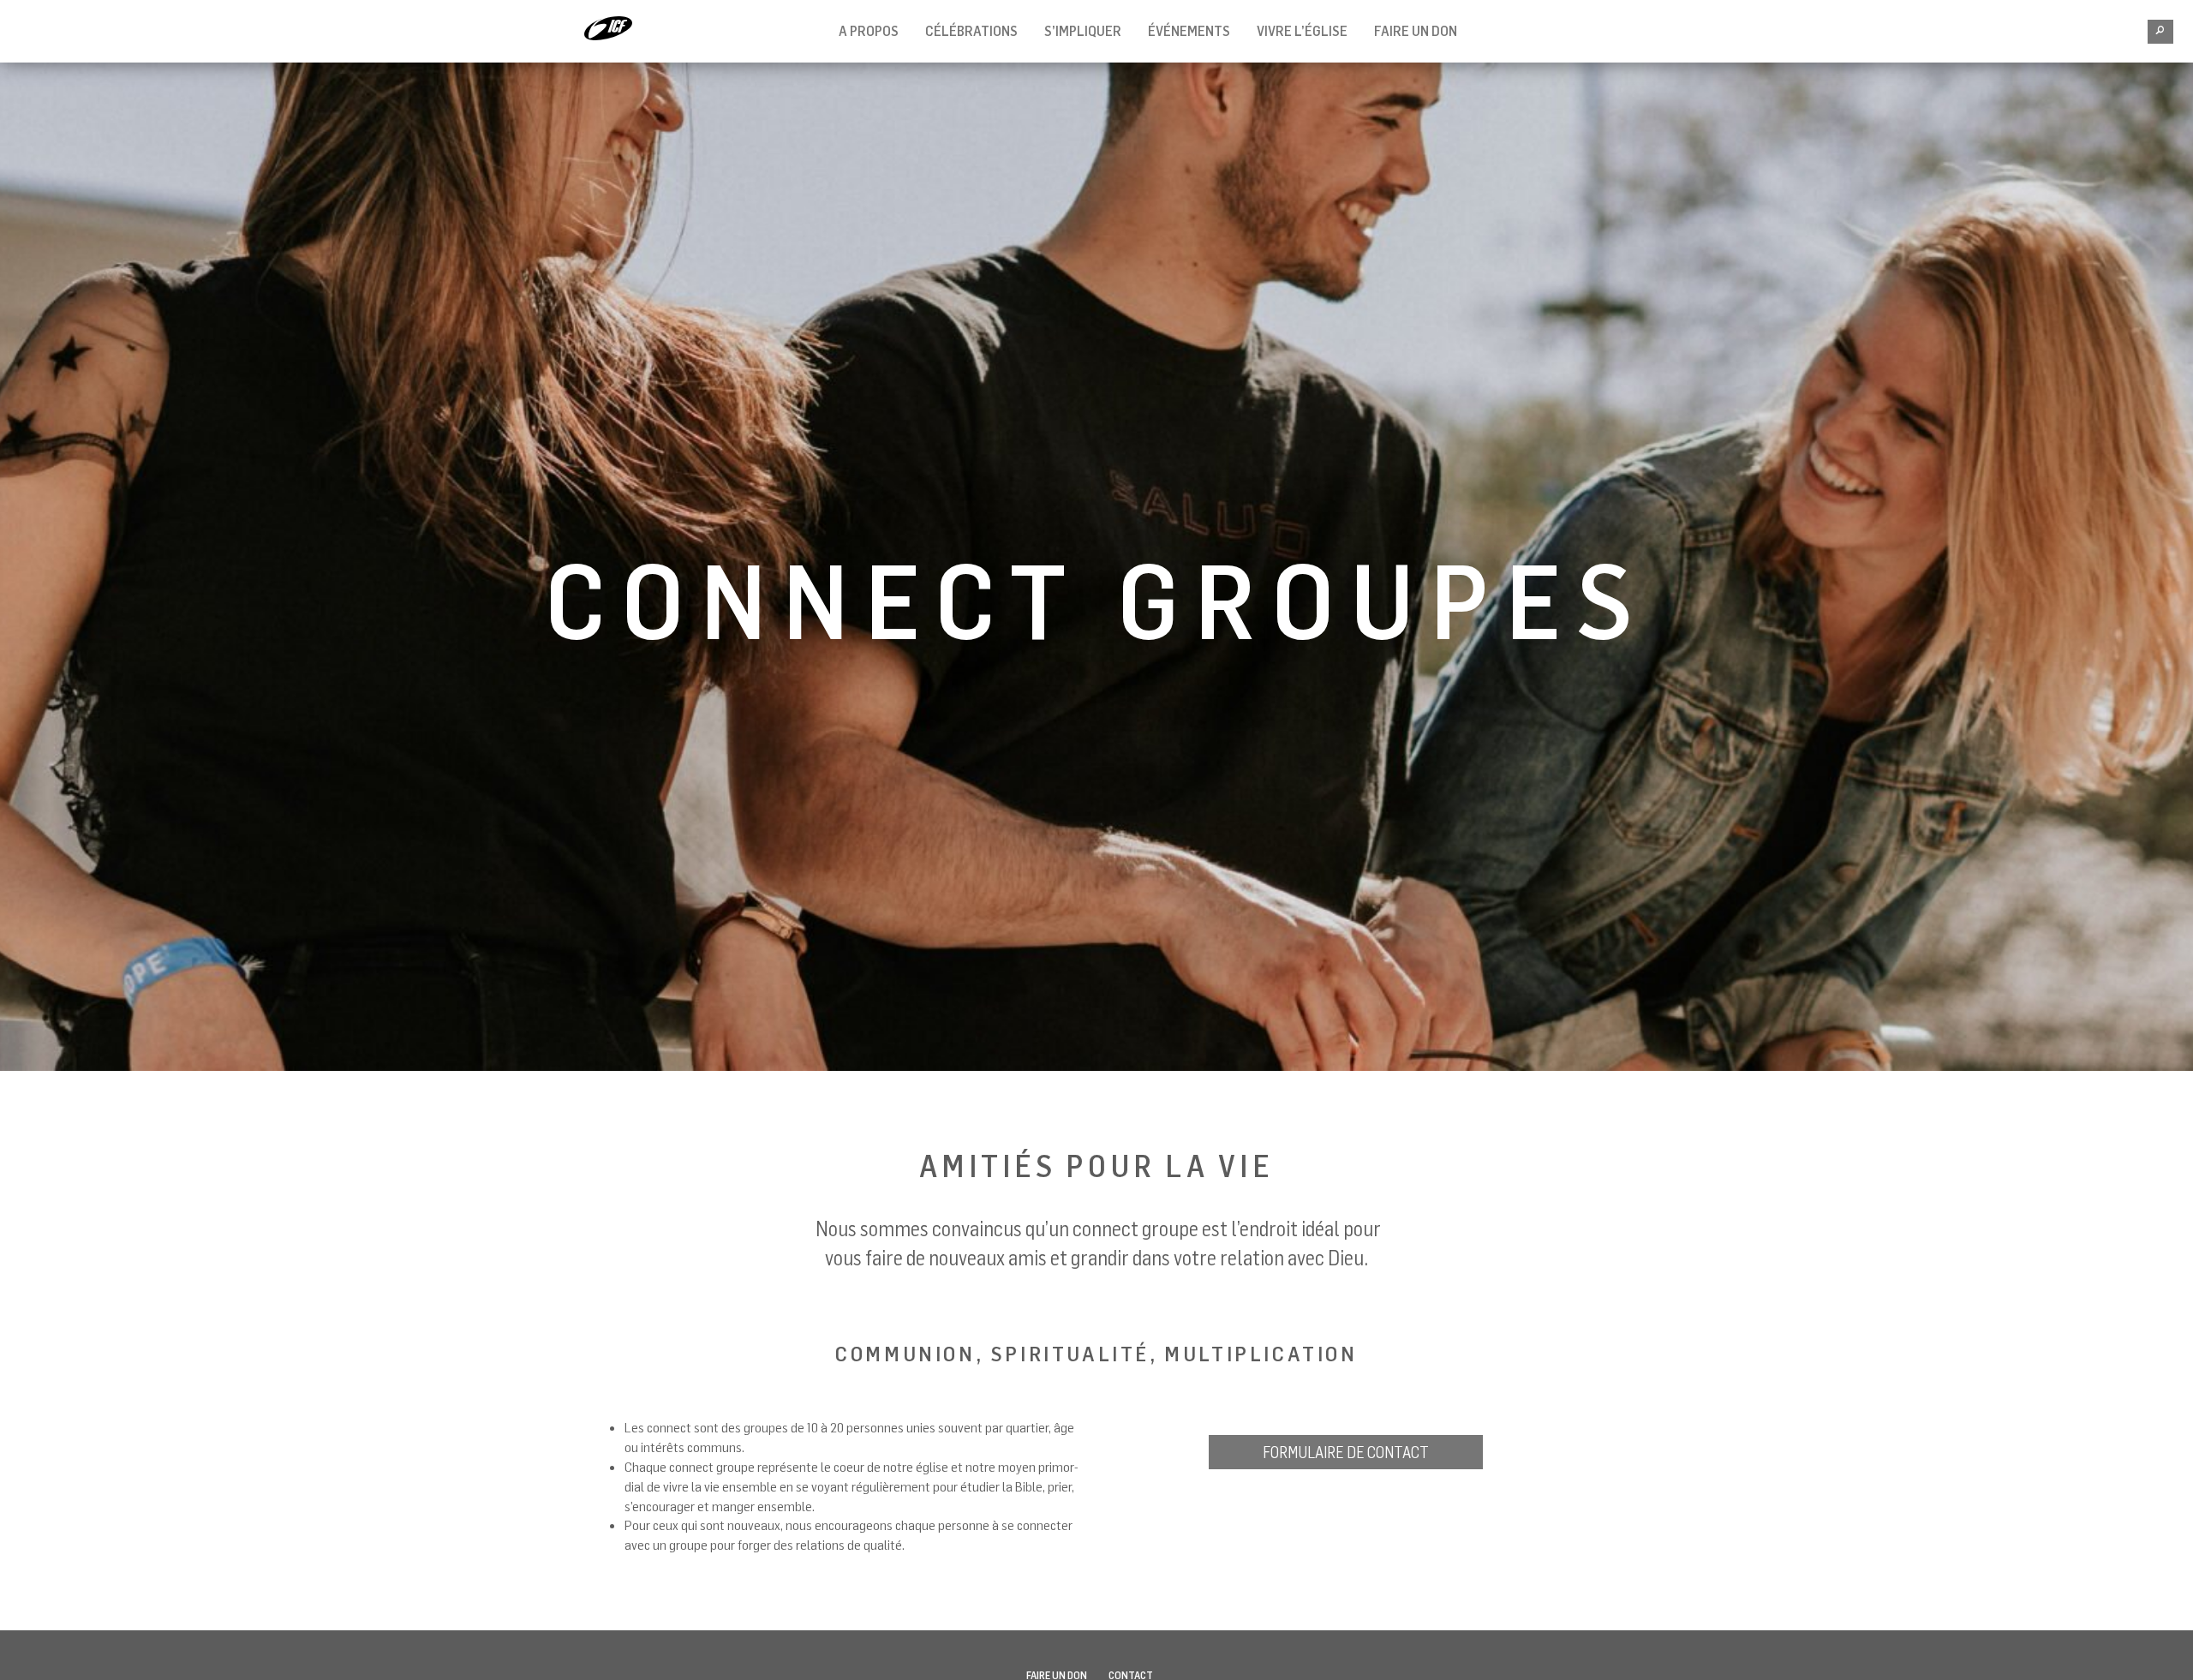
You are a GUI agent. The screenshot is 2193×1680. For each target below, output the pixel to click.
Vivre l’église (1302, 31)
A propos (869, 31)
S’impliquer (1083, 31)
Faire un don (1416, 31)
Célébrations (971, 31)
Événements (1189, 31)
